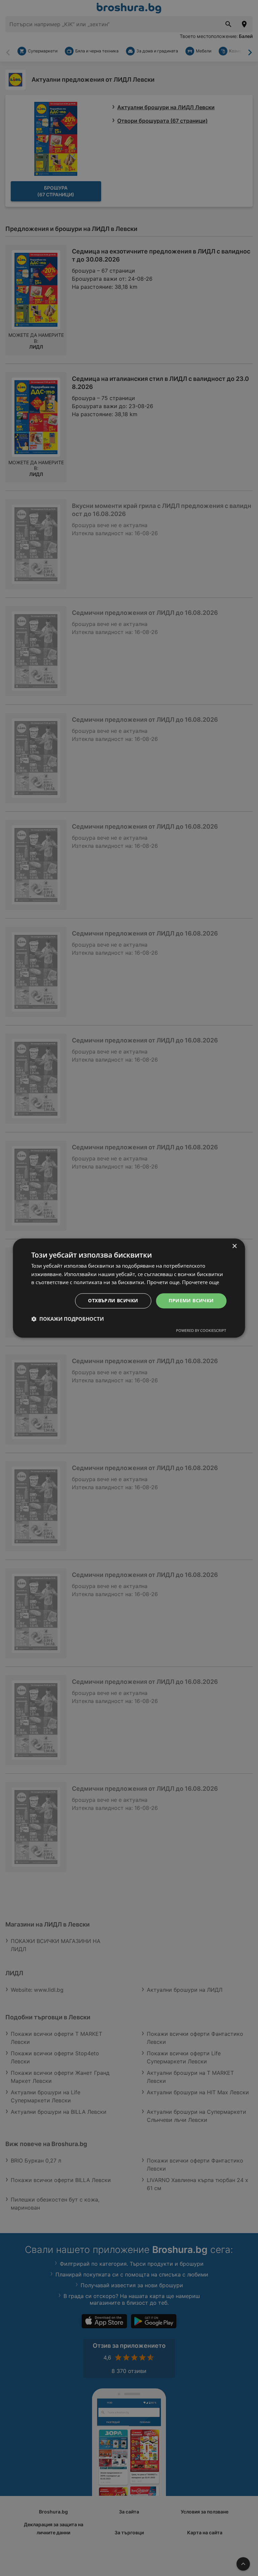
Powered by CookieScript (201, 1330)
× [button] (234, 1246)
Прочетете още (201, 1282)
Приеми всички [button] (191, 1300)
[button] (68, 1319)
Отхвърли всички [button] (113, 1300)
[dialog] (129, 1288)
